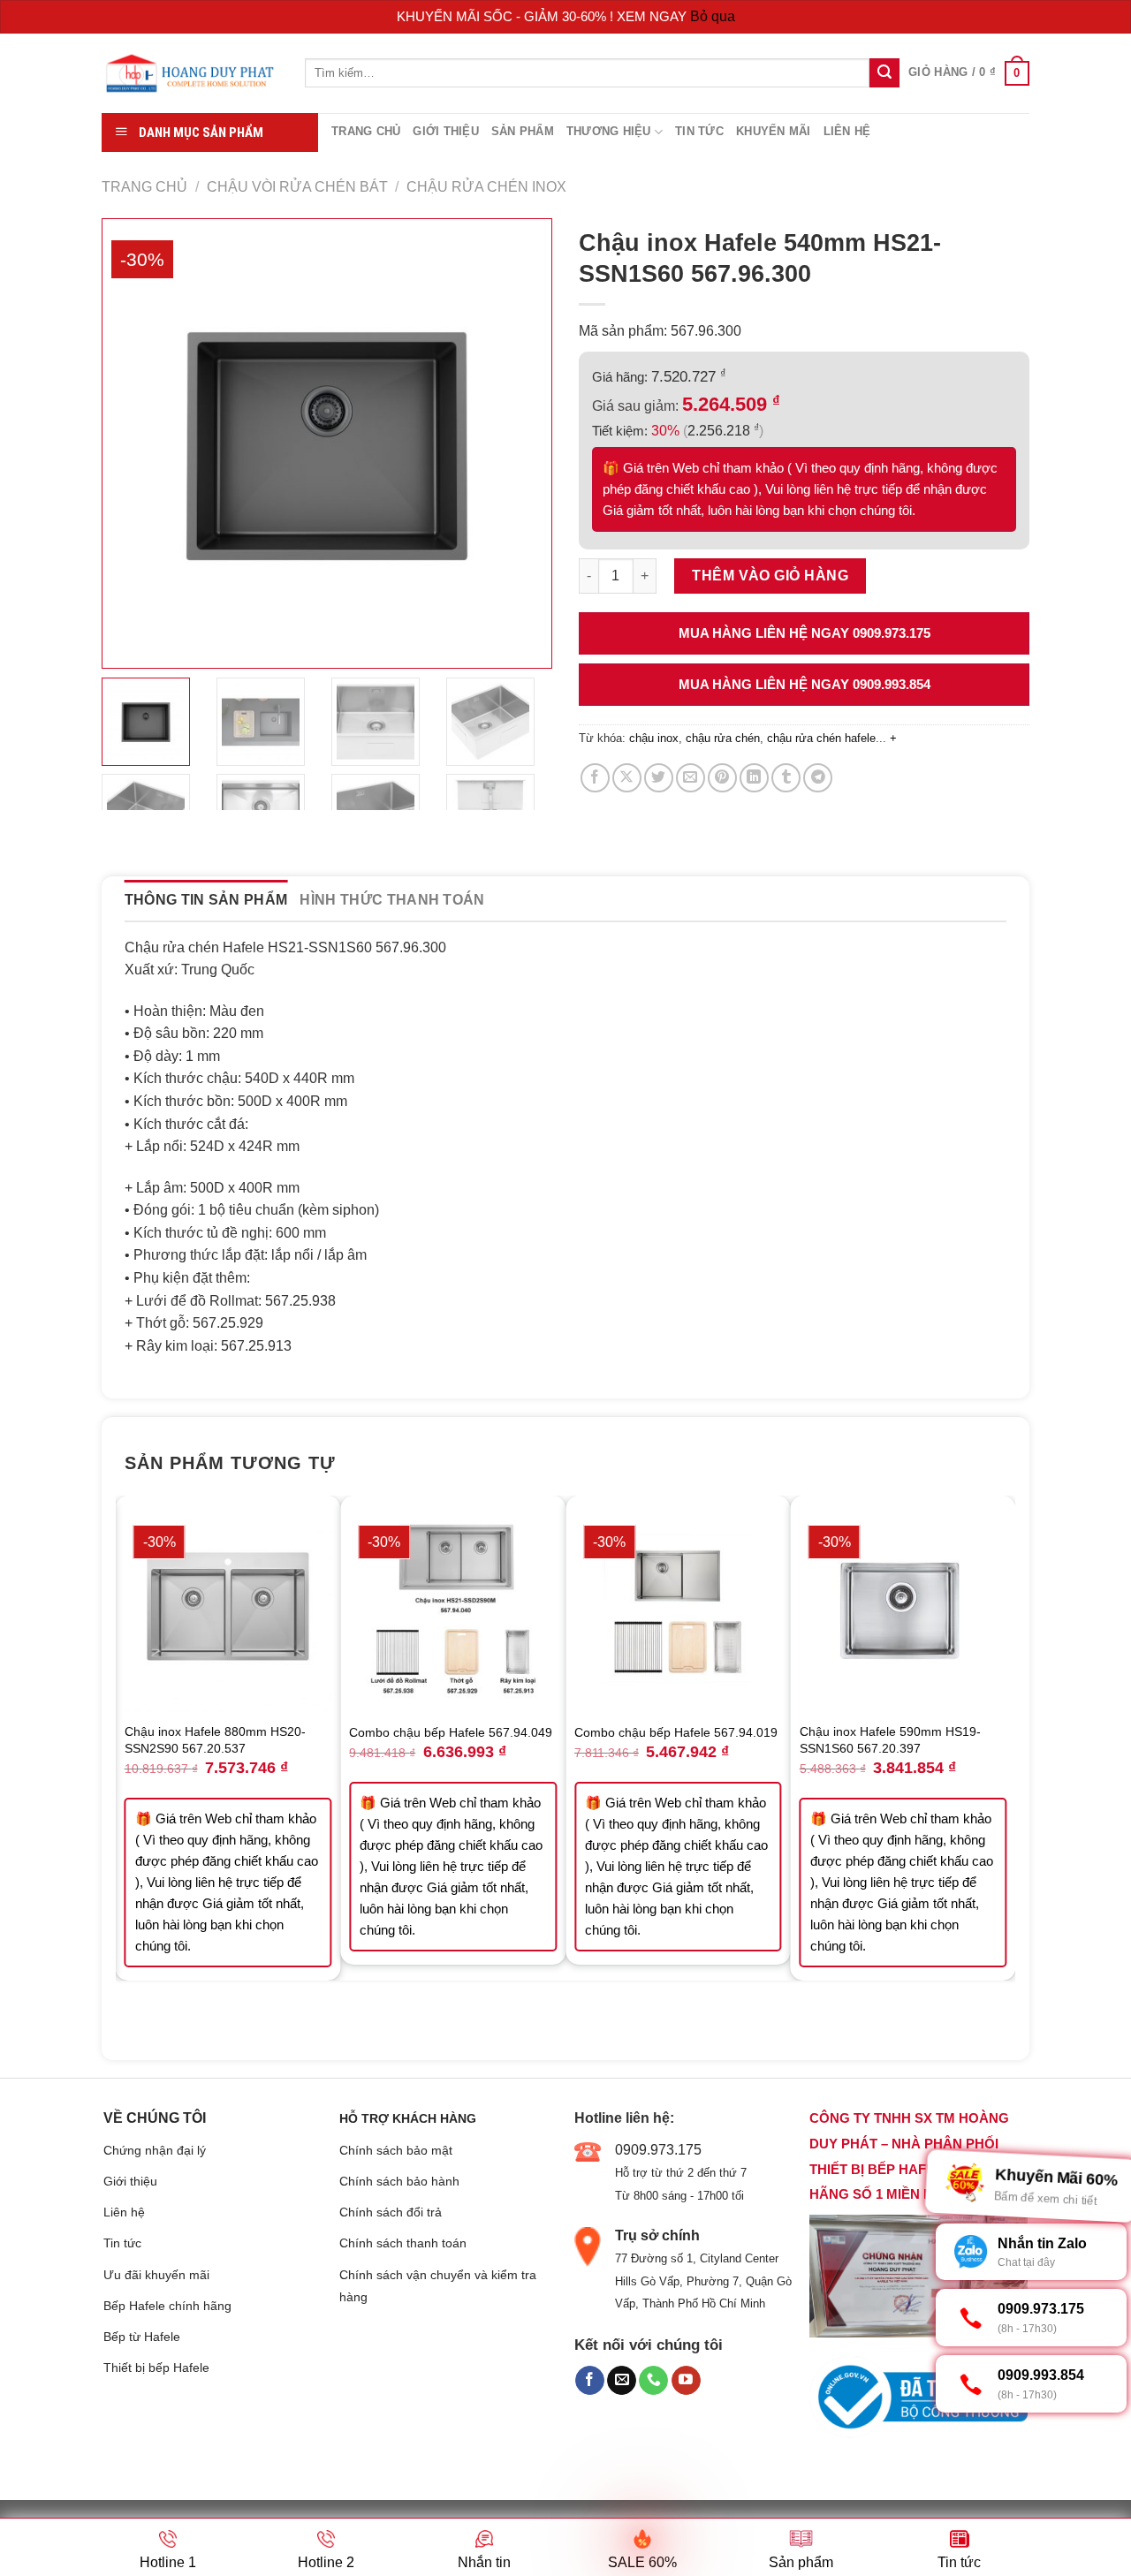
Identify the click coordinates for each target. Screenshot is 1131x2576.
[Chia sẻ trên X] (627, 778)
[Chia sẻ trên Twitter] (659, 778)
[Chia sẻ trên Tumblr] (786, 778)
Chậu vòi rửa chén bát (297, 187)
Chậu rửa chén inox (486, 187)
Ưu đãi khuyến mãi (156, 2275)
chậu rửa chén (723, 738)
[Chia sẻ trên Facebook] (595, 778)
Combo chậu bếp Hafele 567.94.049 (451, 1732)
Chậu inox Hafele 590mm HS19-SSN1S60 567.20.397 (890, 1740)
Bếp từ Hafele (142, 2337)
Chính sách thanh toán (403, 2243)
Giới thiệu (446, 131)
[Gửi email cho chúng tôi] (622, 2381)
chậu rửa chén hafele (821, 738)
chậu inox (654, 738)
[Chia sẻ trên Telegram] (818, 778)
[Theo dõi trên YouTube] (686, 2381)
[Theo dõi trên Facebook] (590, 2381)
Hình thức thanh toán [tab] (392, 900)
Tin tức (699, 131)
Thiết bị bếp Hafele (156, 2368)
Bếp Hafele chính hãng (167, 2306)
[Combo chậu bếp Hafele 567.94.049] (453, 1608)
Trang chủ (366, 131)
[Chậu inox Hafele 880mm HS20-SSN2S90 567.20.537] (228, 1608)
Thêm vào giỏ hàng (770, 576)
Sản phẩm (523, 131)
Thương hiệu (609, 131)
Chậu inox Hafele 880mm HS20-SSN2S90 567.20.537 (215, 1740)
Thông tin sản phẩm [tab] (206, 900)
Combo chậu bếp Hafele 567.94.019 (676, 1732)
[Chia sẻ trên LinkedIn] (754, 778)
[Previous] (125, 1765)
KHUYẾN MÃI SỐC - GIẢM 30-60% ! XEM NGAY (543, 16)
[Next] (1006, 1765)
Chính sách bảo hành (399, 2181)
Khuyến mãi (774, 131)
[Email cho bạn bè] (691, 778)
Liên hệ (847, 131)
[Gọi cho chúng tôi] (653, 2381)
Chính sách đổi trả (391, 2212)
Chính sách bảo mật (396, 2150)
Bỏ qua (713, 16)
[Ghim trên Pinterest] (722, 778)
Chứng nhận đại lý (155, 2150)
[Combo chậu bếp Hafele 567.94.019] (678, 1608)
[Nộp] (884, 73)
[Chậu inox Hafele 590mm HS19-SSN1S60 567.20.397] (903, 1608)
